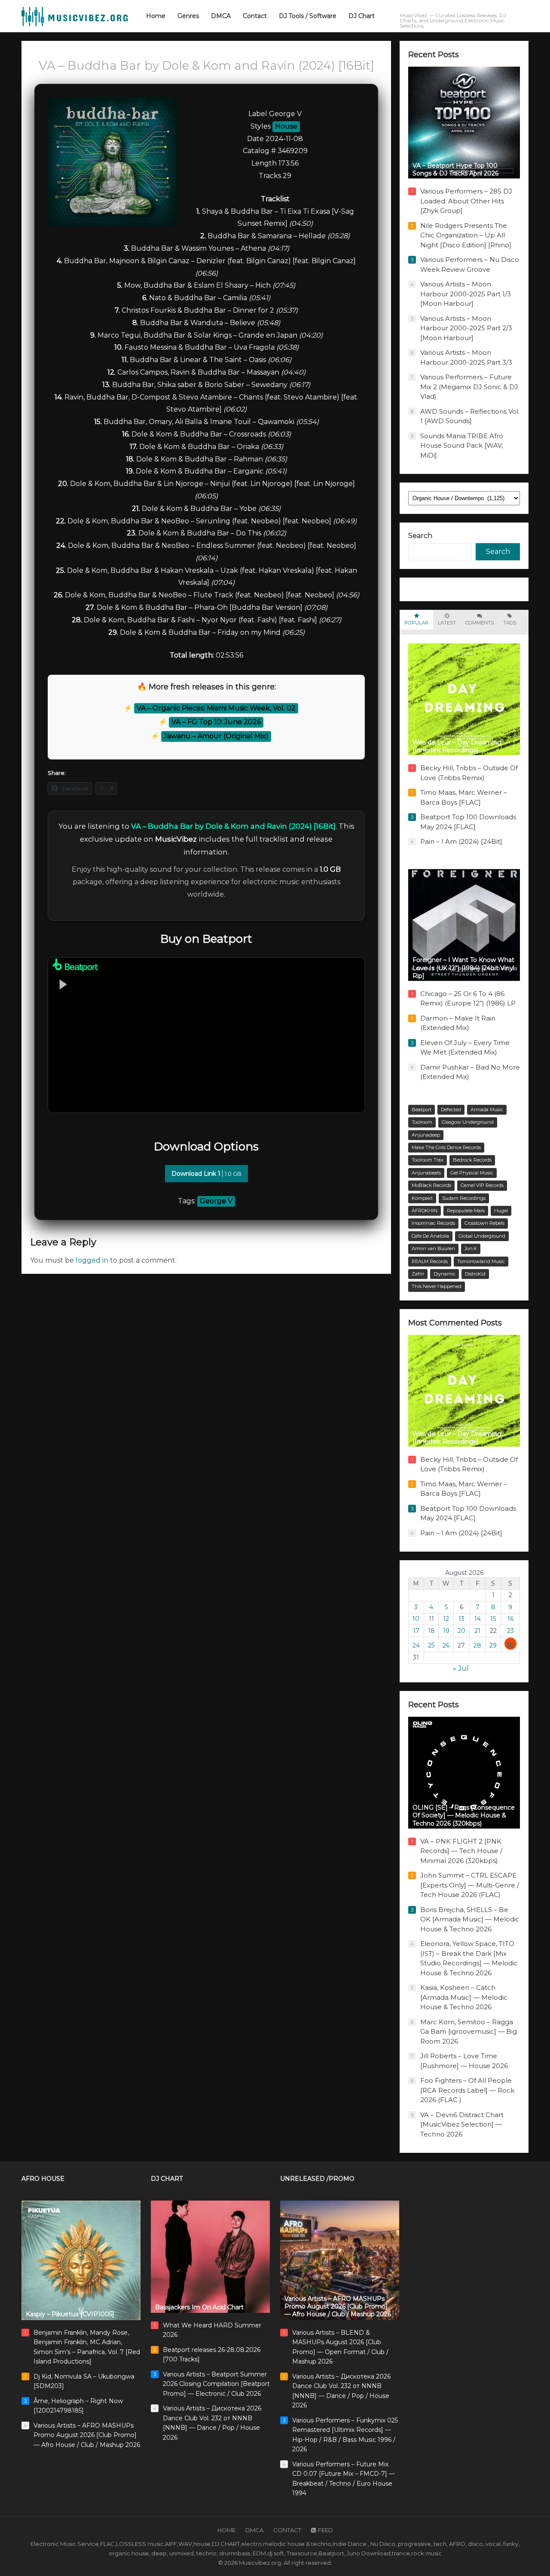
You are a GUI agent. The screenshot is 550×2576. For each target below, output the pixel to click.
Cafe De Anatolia (430, 1236)
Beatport (422, 1110)
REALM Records (430, 1261)
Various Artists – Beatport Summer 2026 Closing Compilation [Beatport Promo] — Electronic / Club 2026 (216, 2384)
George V (216, 1201)
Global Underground (482, 1236)
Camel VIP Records (482, 1185)
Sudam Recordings (464, 1198)
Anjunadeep (426, 1135)
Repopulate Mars (466, 1211)
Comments (480, 623)
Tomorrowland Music (481, 1261)
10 (416, 1619)
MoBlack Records (431, 1185)
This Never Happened (437, 1286)
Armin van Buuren (433, 1248)
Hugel (501, 1211)
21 (477, 1631)
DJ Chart (167, 2179)
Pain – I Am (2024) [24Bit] (461, 841)
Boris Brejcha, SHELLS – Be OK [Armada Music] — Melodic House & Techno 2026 (470, 1919)
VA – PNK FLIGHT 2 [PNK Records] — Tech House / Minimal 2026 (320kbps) (461, 1851)
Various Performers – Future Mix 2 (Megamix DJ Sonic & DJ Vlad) (469, 387)
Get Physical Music (472, 1173)
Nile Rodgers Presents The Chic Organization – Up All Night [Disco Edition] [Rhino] (466, 235)
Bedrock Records (472, 1160)
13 (461, 1619)
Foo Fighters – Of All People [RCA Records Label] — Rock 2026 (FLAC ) (467, 2090)
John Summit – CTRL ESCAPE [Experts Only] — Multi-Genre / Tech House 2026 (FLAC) (470, 1885)
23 (510, 1631)
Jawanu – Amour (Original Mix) (216, 736)
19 (446, 1631)
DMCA (254, 2530)
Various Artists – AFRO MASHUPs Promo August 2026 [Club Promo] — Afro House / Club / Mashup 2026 (87, 2435)
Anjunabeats (426, 1173)
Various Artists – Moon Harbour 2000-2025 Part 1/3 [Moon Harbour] (466, 294)
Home (226, 2530)
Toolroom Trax (428, 1160)
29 (493, 1645)
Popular (416, 623)
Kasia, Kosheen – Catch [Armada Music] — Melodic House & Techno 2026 (464, 1997)
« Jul (461, 1668)
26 (446, 1645)
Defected (451, 1110)
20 (461, 1631)
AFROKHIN (425, 1211)
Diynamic (445, 1274)
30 (510, 1645)
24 (416, 1645)
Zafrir (418, 1274)
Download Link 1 (206, 1174)
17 (416, 1631)
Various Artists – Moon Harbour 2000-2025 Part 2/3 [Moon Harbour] (466, 328)
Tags (510, 623)
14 (478, 1619)
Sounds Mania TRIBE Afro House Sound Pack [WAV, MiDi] (462, 446)
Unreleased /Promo (317, 2179)
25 (431, 1645)
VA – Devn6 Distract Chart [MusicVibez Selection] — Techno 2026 (462, 2124)
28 (477, 1645)
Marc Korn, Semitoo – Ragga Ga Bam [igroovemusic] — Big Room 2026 (469, 2032)
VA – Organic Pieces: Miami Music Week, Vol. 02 (216, 708)
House (286, 126)
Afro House (43, 2179)
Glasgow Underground (468, 1122)
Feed (325, 2530)
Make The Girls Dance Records (446, 1147)
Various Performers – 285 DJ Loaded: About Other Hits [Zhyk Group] (466, 201)
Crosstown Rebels (484, 1223)
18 (431, 1631)
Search (420, 536)
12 (446, 1619)
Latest (447, 623)
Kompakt (422, 1198)
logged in (92, 1260)
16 (510, 1619)
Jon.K (471, 1248)
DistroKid (475, 1274)
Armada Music (487, 1110)
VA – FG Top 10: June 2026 (216, 722)
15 (493, 1619)
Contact (287, 2530)
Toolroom (422, 1122)
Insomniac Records (433, 1223)
